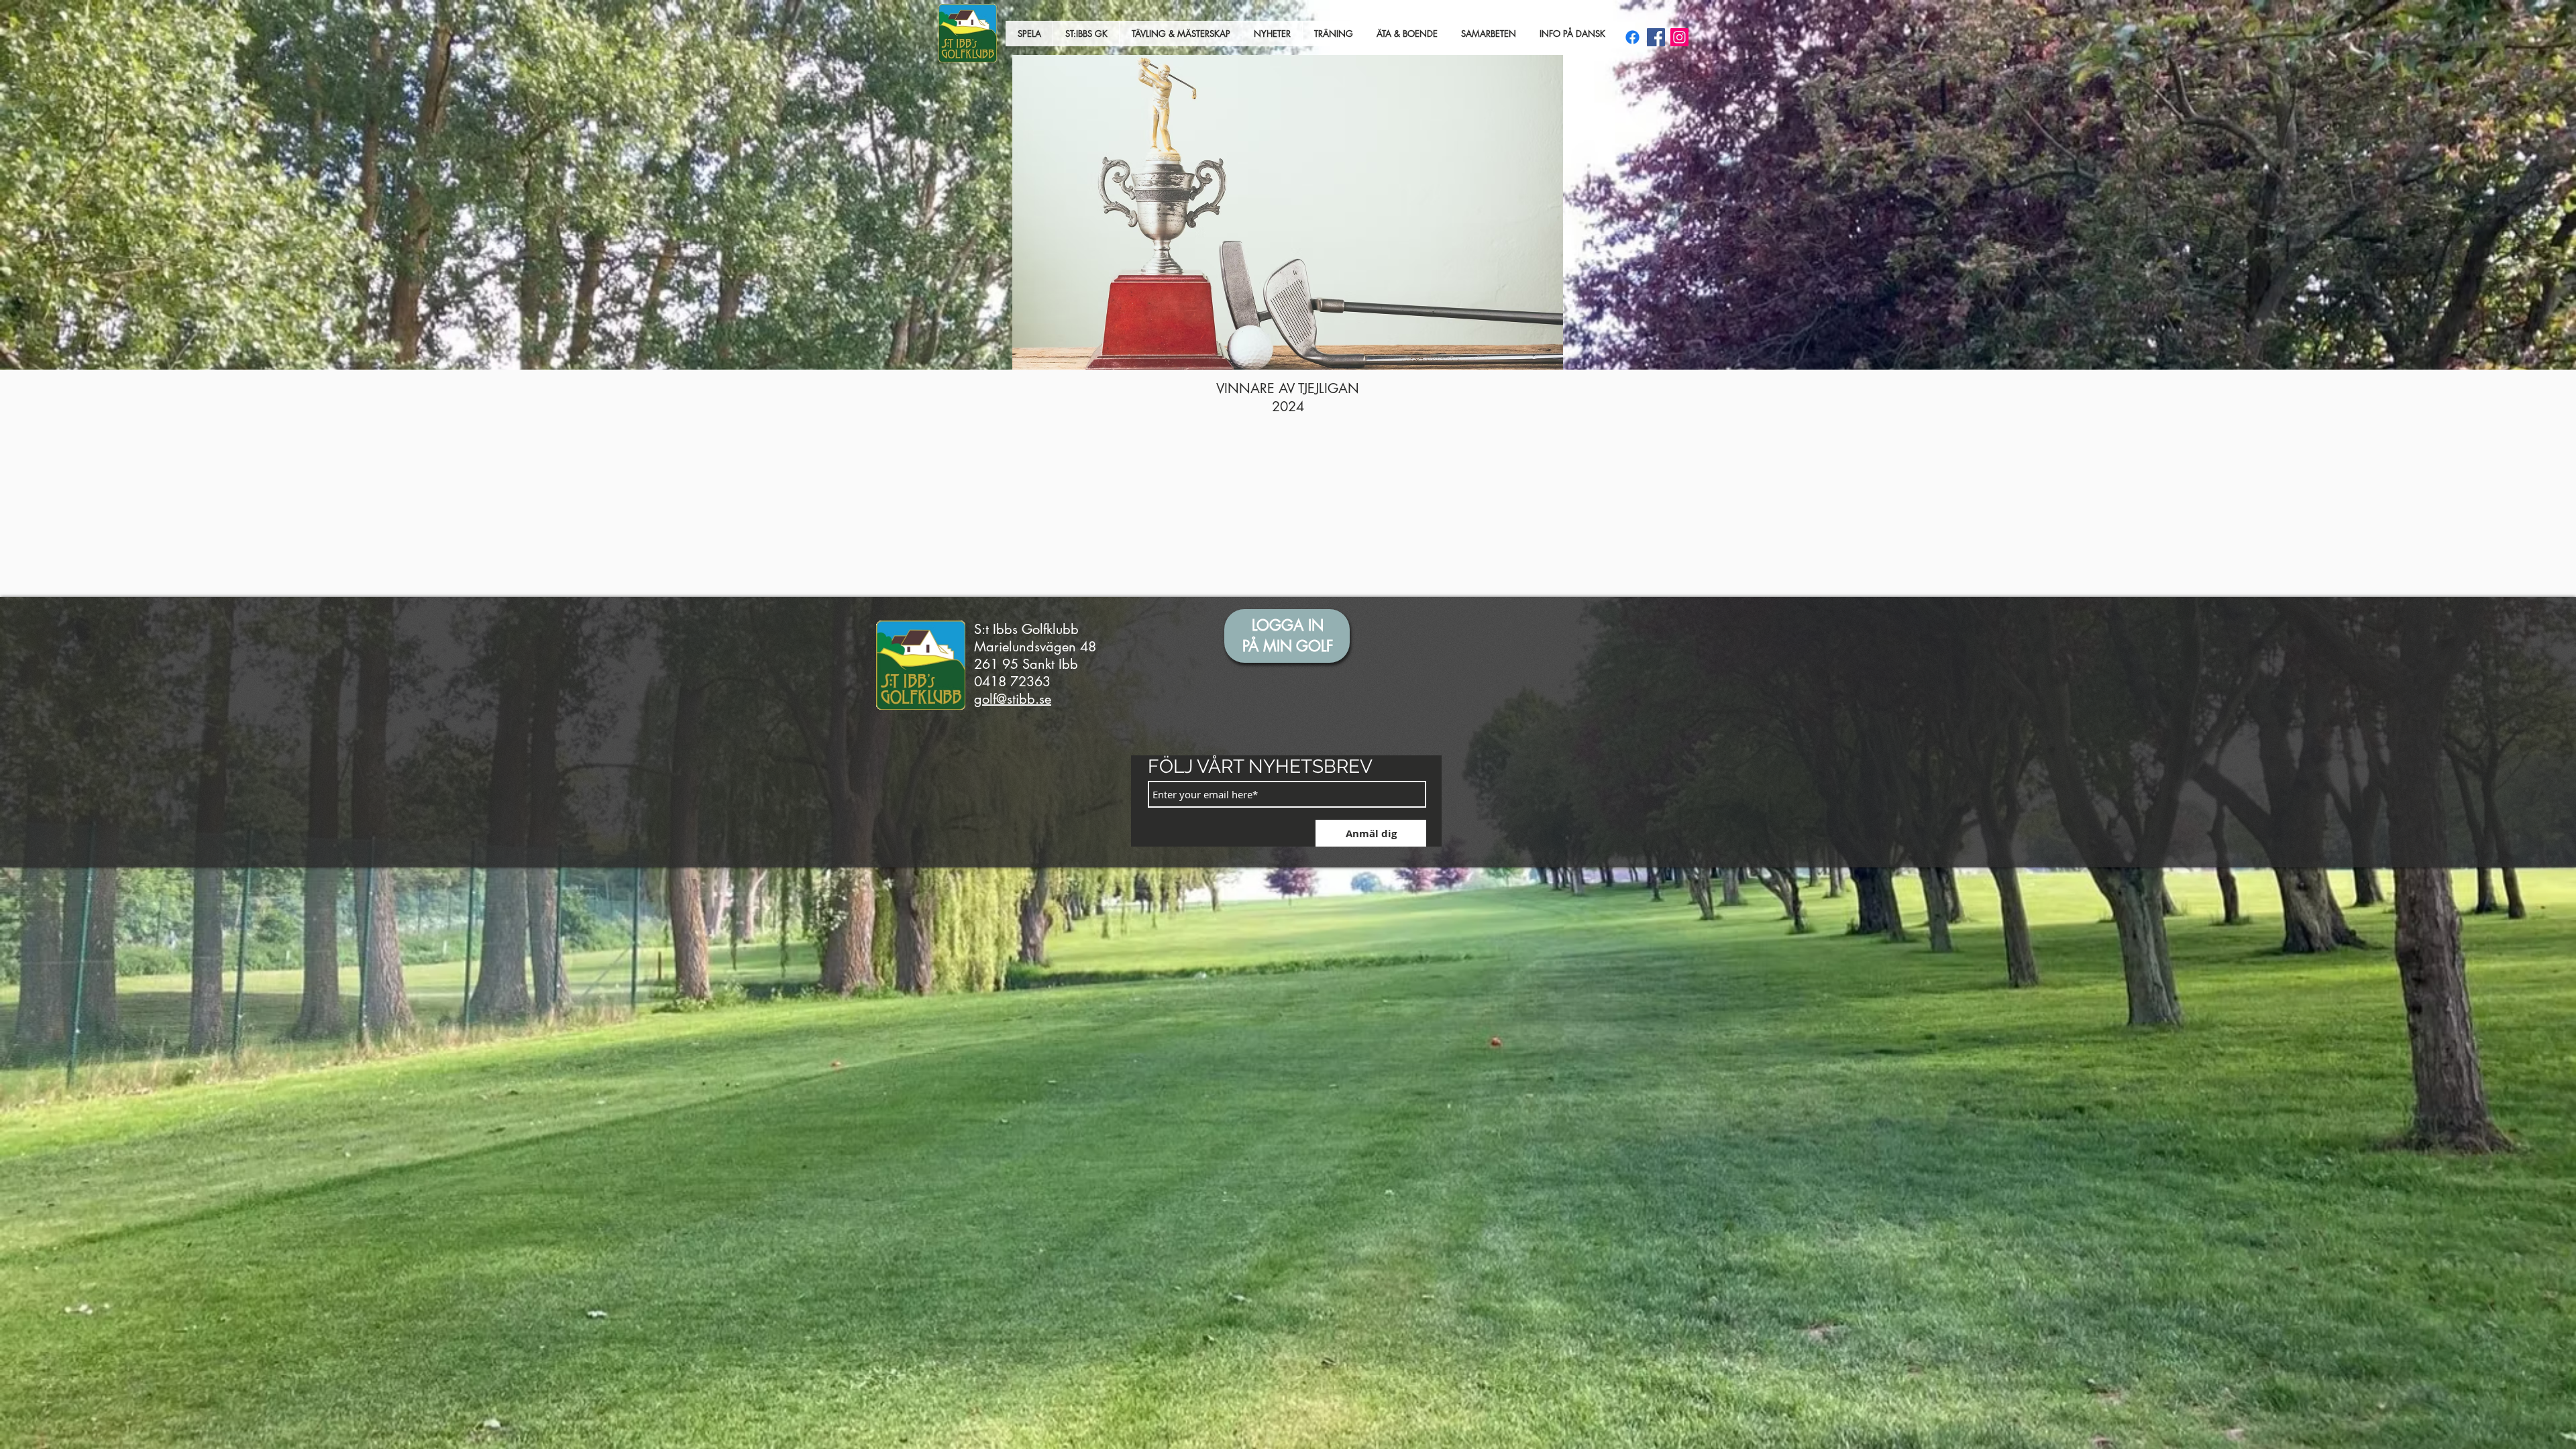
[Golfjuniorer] (1632, 37)
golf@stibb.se (1013, 699)
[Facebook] (1656, 37)
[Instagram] (1679, 37)
